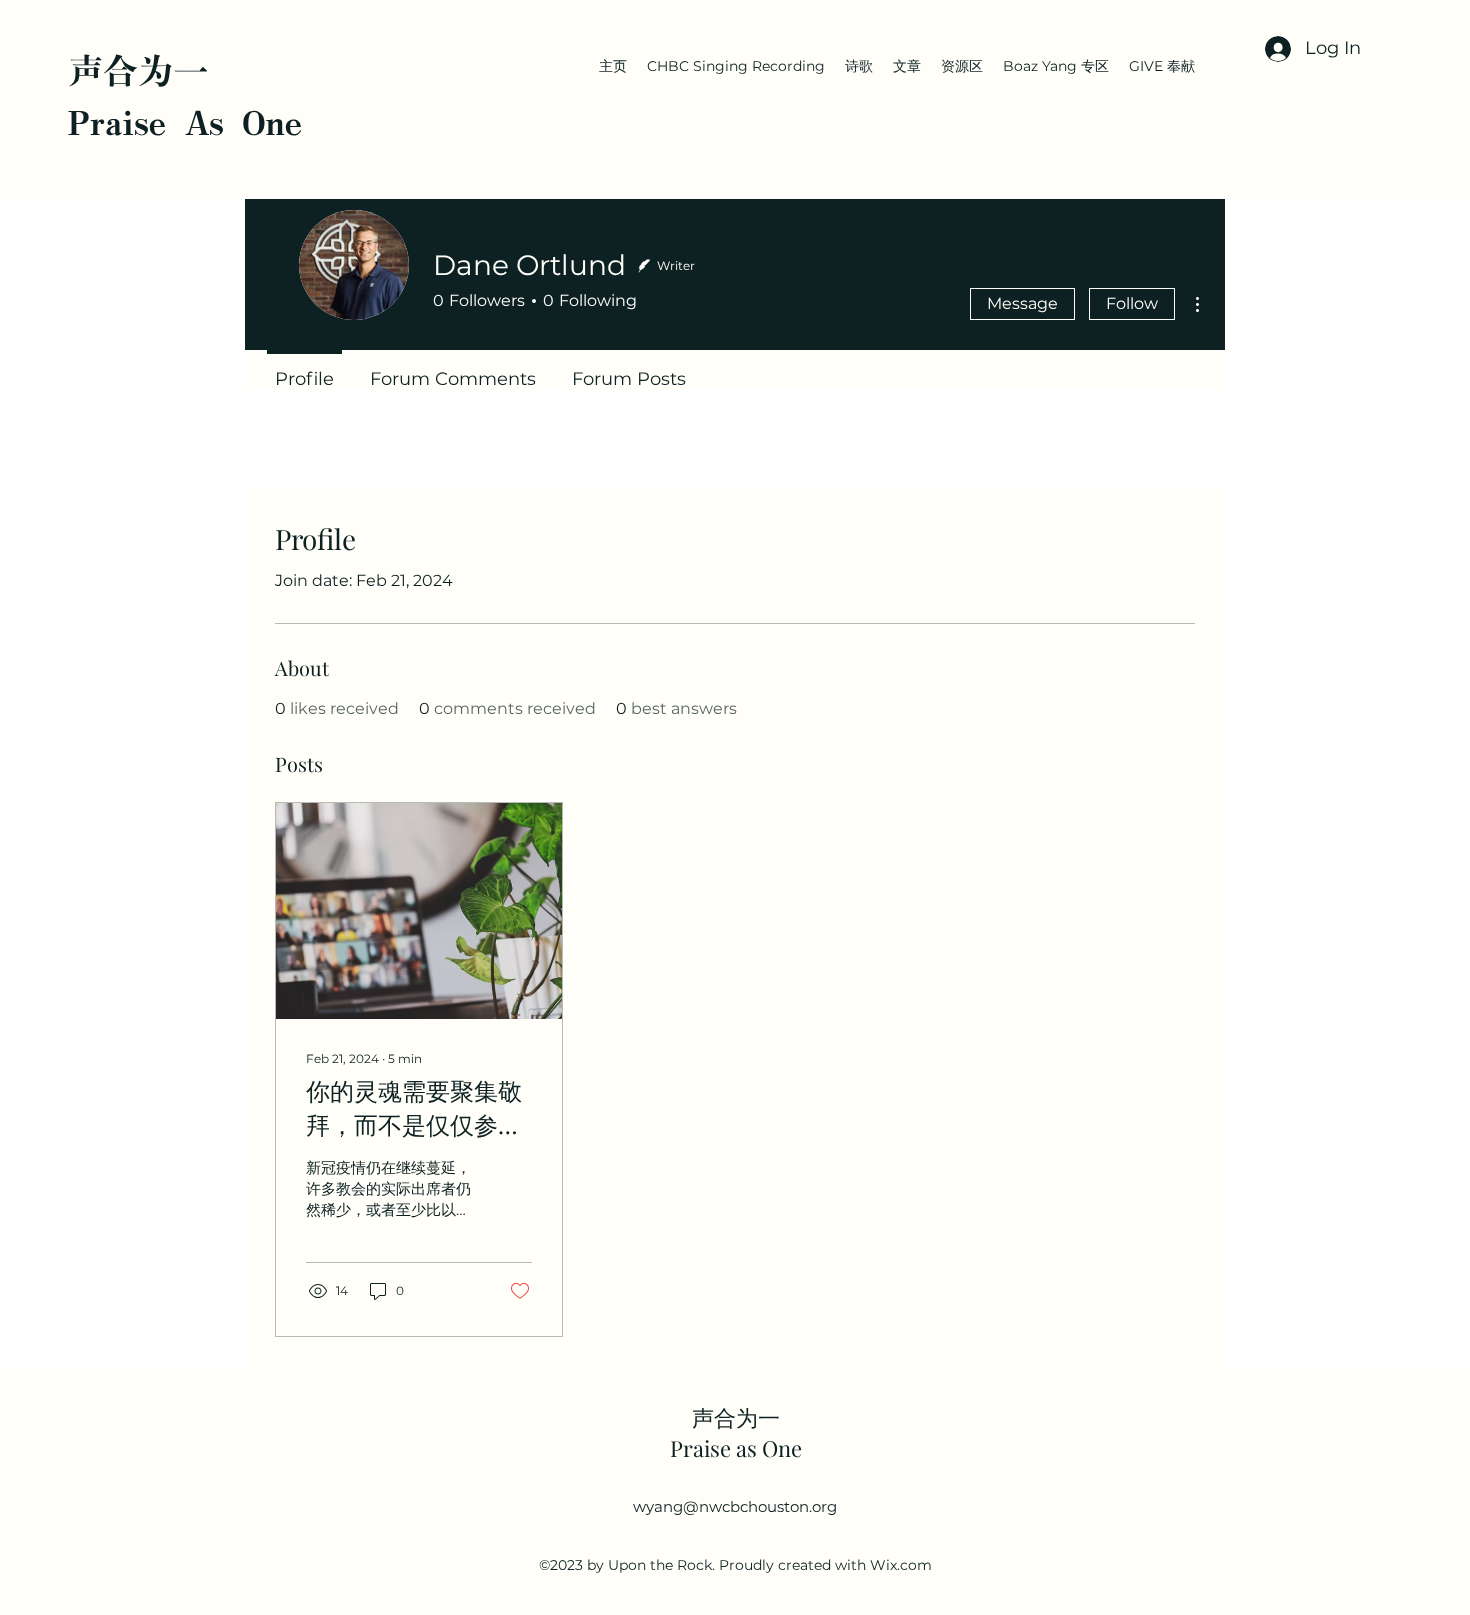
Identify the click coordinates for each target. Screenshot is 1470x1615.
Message (1022, 303)
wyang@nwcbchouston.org (735, 1506)
